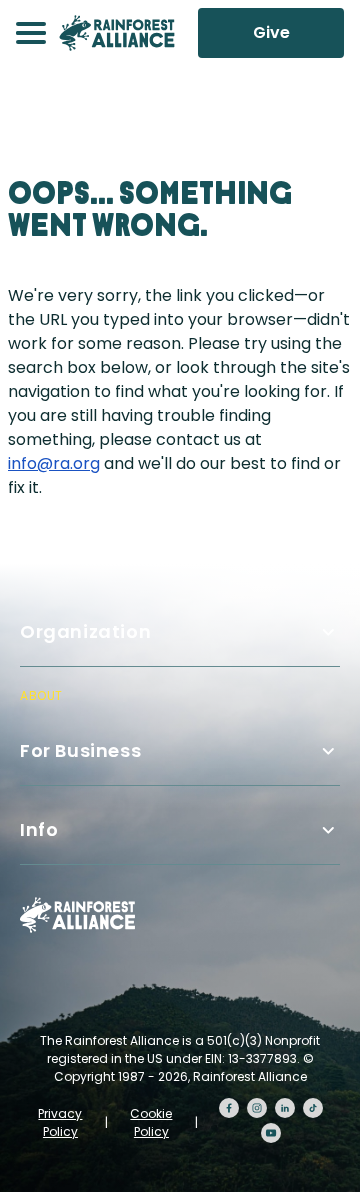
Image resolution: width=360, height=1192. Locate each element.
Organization (85, 631)
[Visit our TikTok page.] (313, 1108)
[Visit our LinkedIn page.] (285, 1108)
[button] (31, 33)
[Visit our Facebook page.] (229, 1108)
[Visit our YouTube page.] (271, 1133)
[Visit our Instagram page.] (257, 1108)
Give (271, 32)
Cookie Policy (151, 1122)
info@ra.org (54, 463)
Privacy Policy (60, 1122)
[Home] (117, 33)
